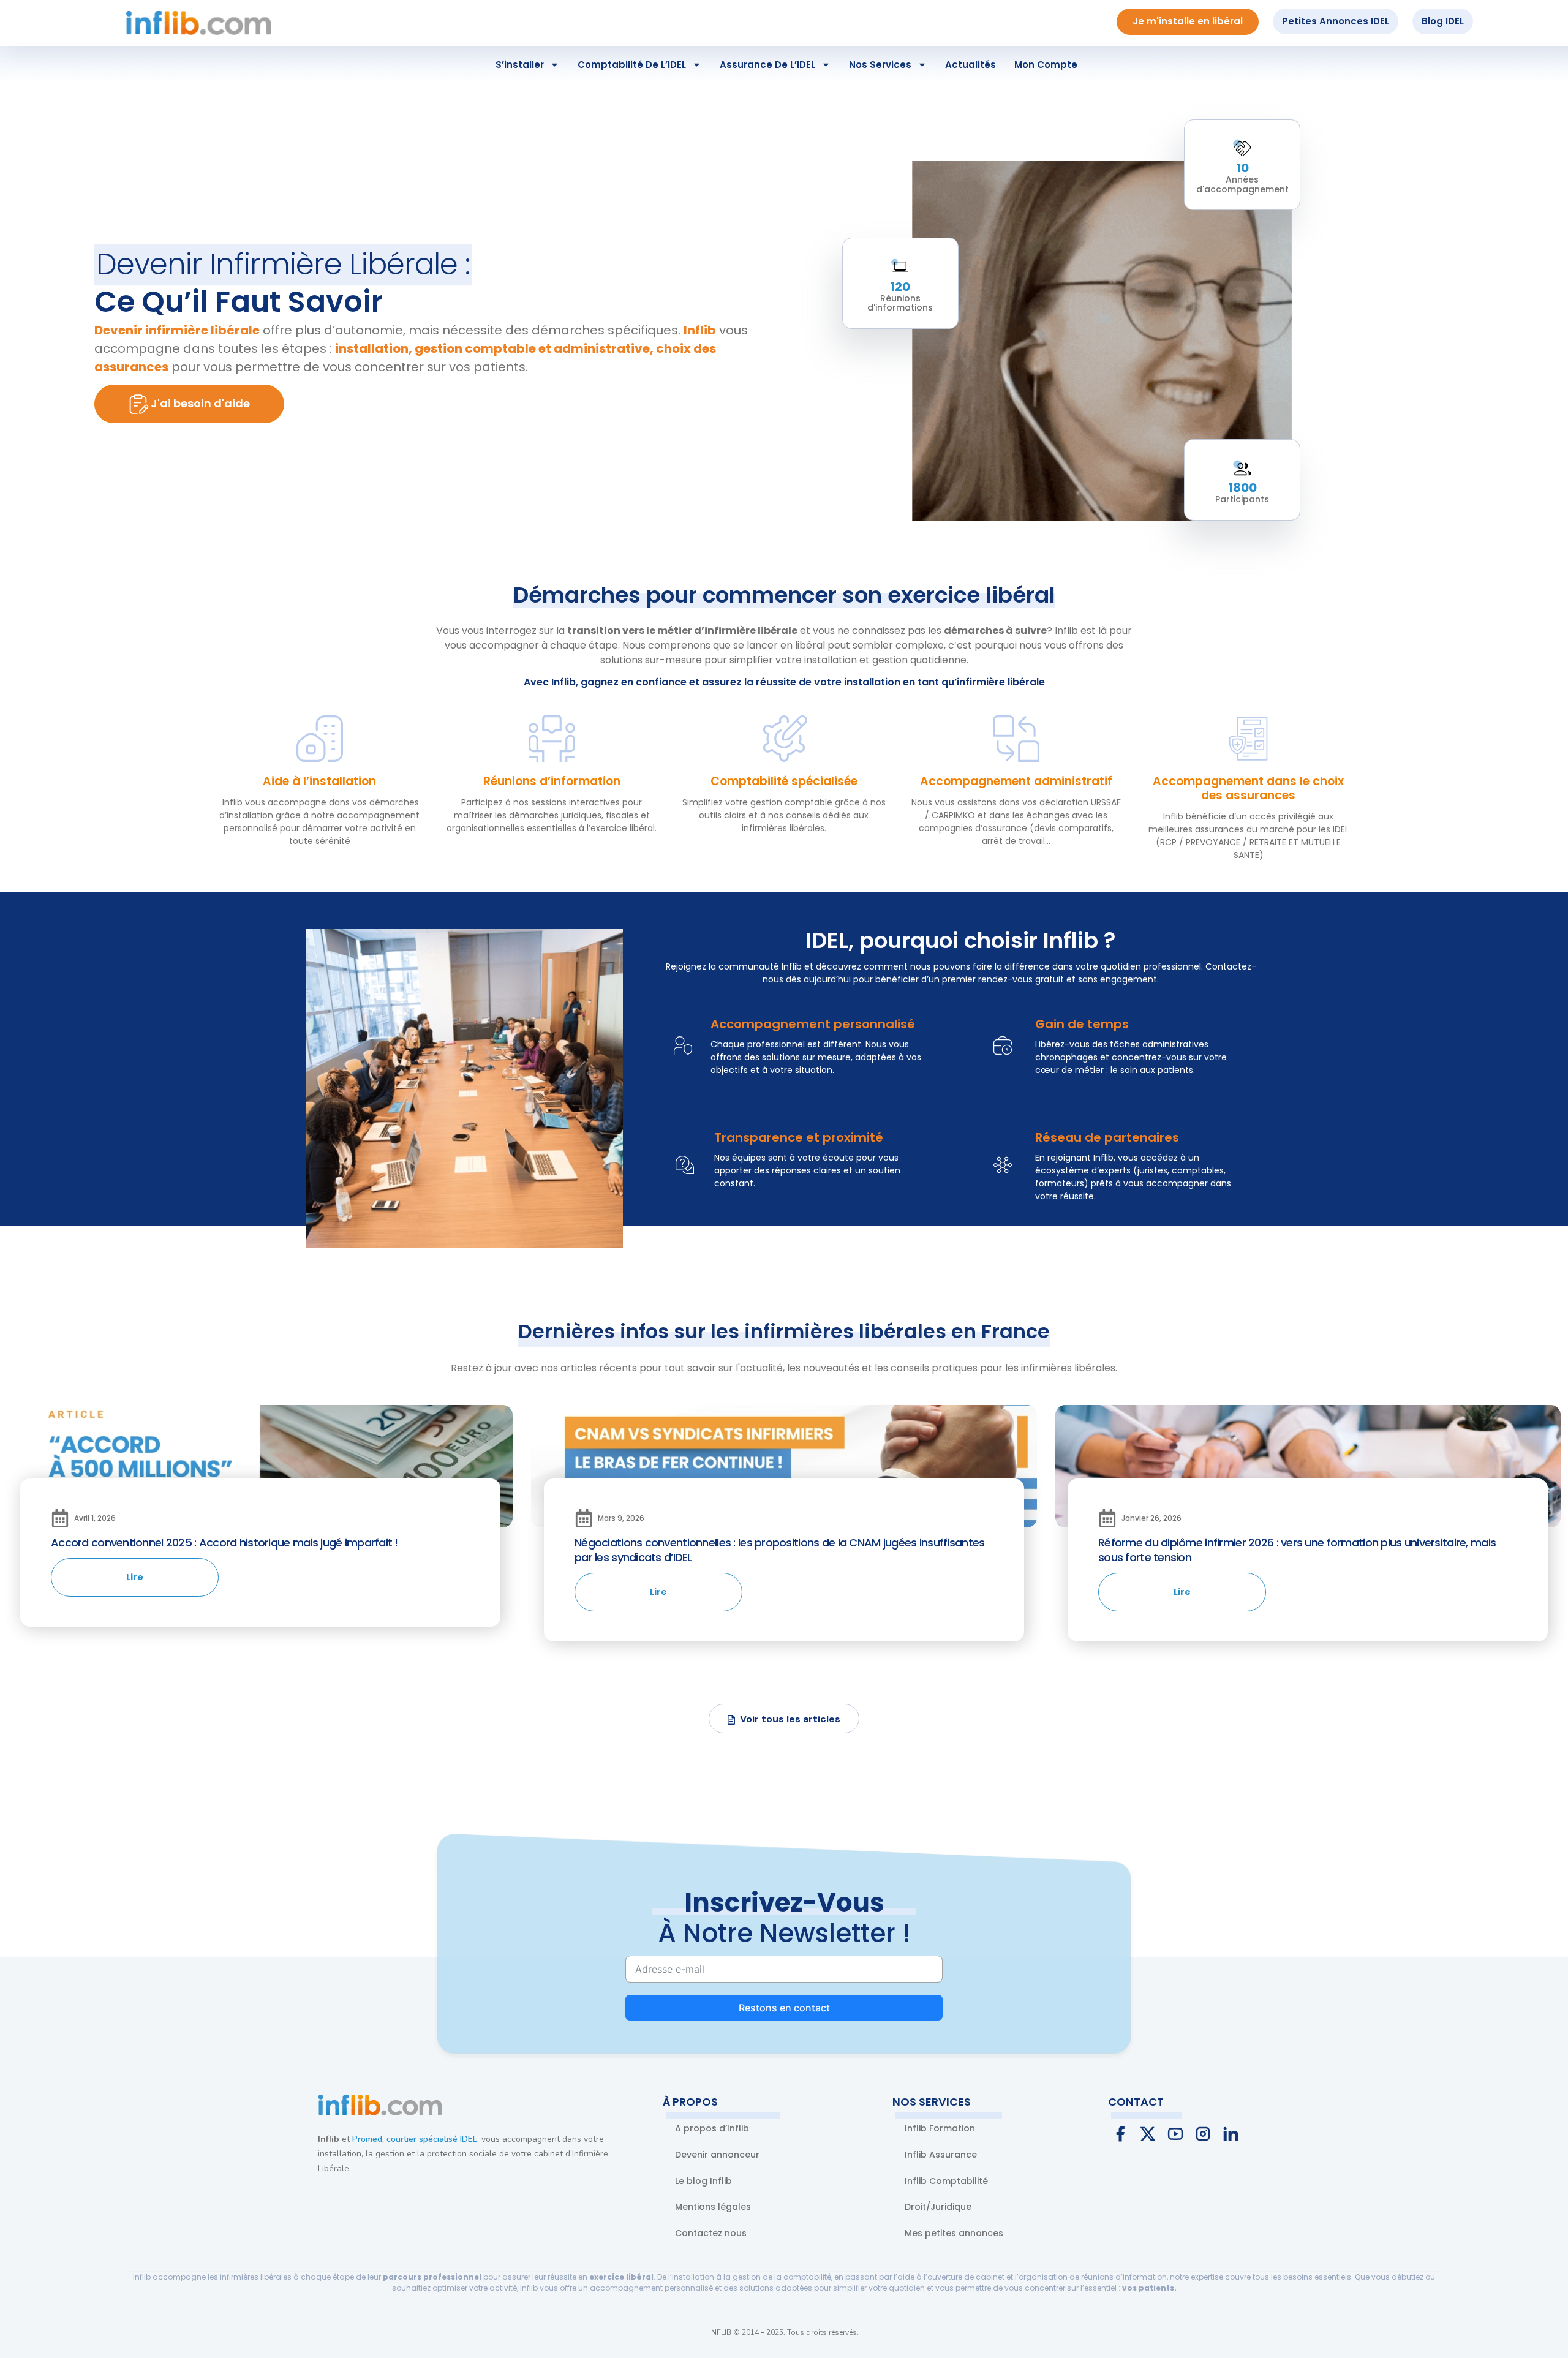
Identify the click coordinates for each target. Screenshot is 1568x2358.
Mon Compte (1046, 65)
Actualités (971, 65)
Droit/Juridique (938, 2207)
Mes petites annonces (954, 2233)
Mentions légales (713, 2207)
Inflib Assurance (941, 2155)
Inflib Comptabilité (946, 2181)
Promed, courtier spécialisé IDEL (415, 2139)
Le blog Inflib (703, 2181)
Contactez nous (711, 2233)
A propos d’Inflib (712, 2128)
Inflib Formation (940, 2128)
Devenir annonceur (717, 2155)
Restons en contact (784, 2008)
